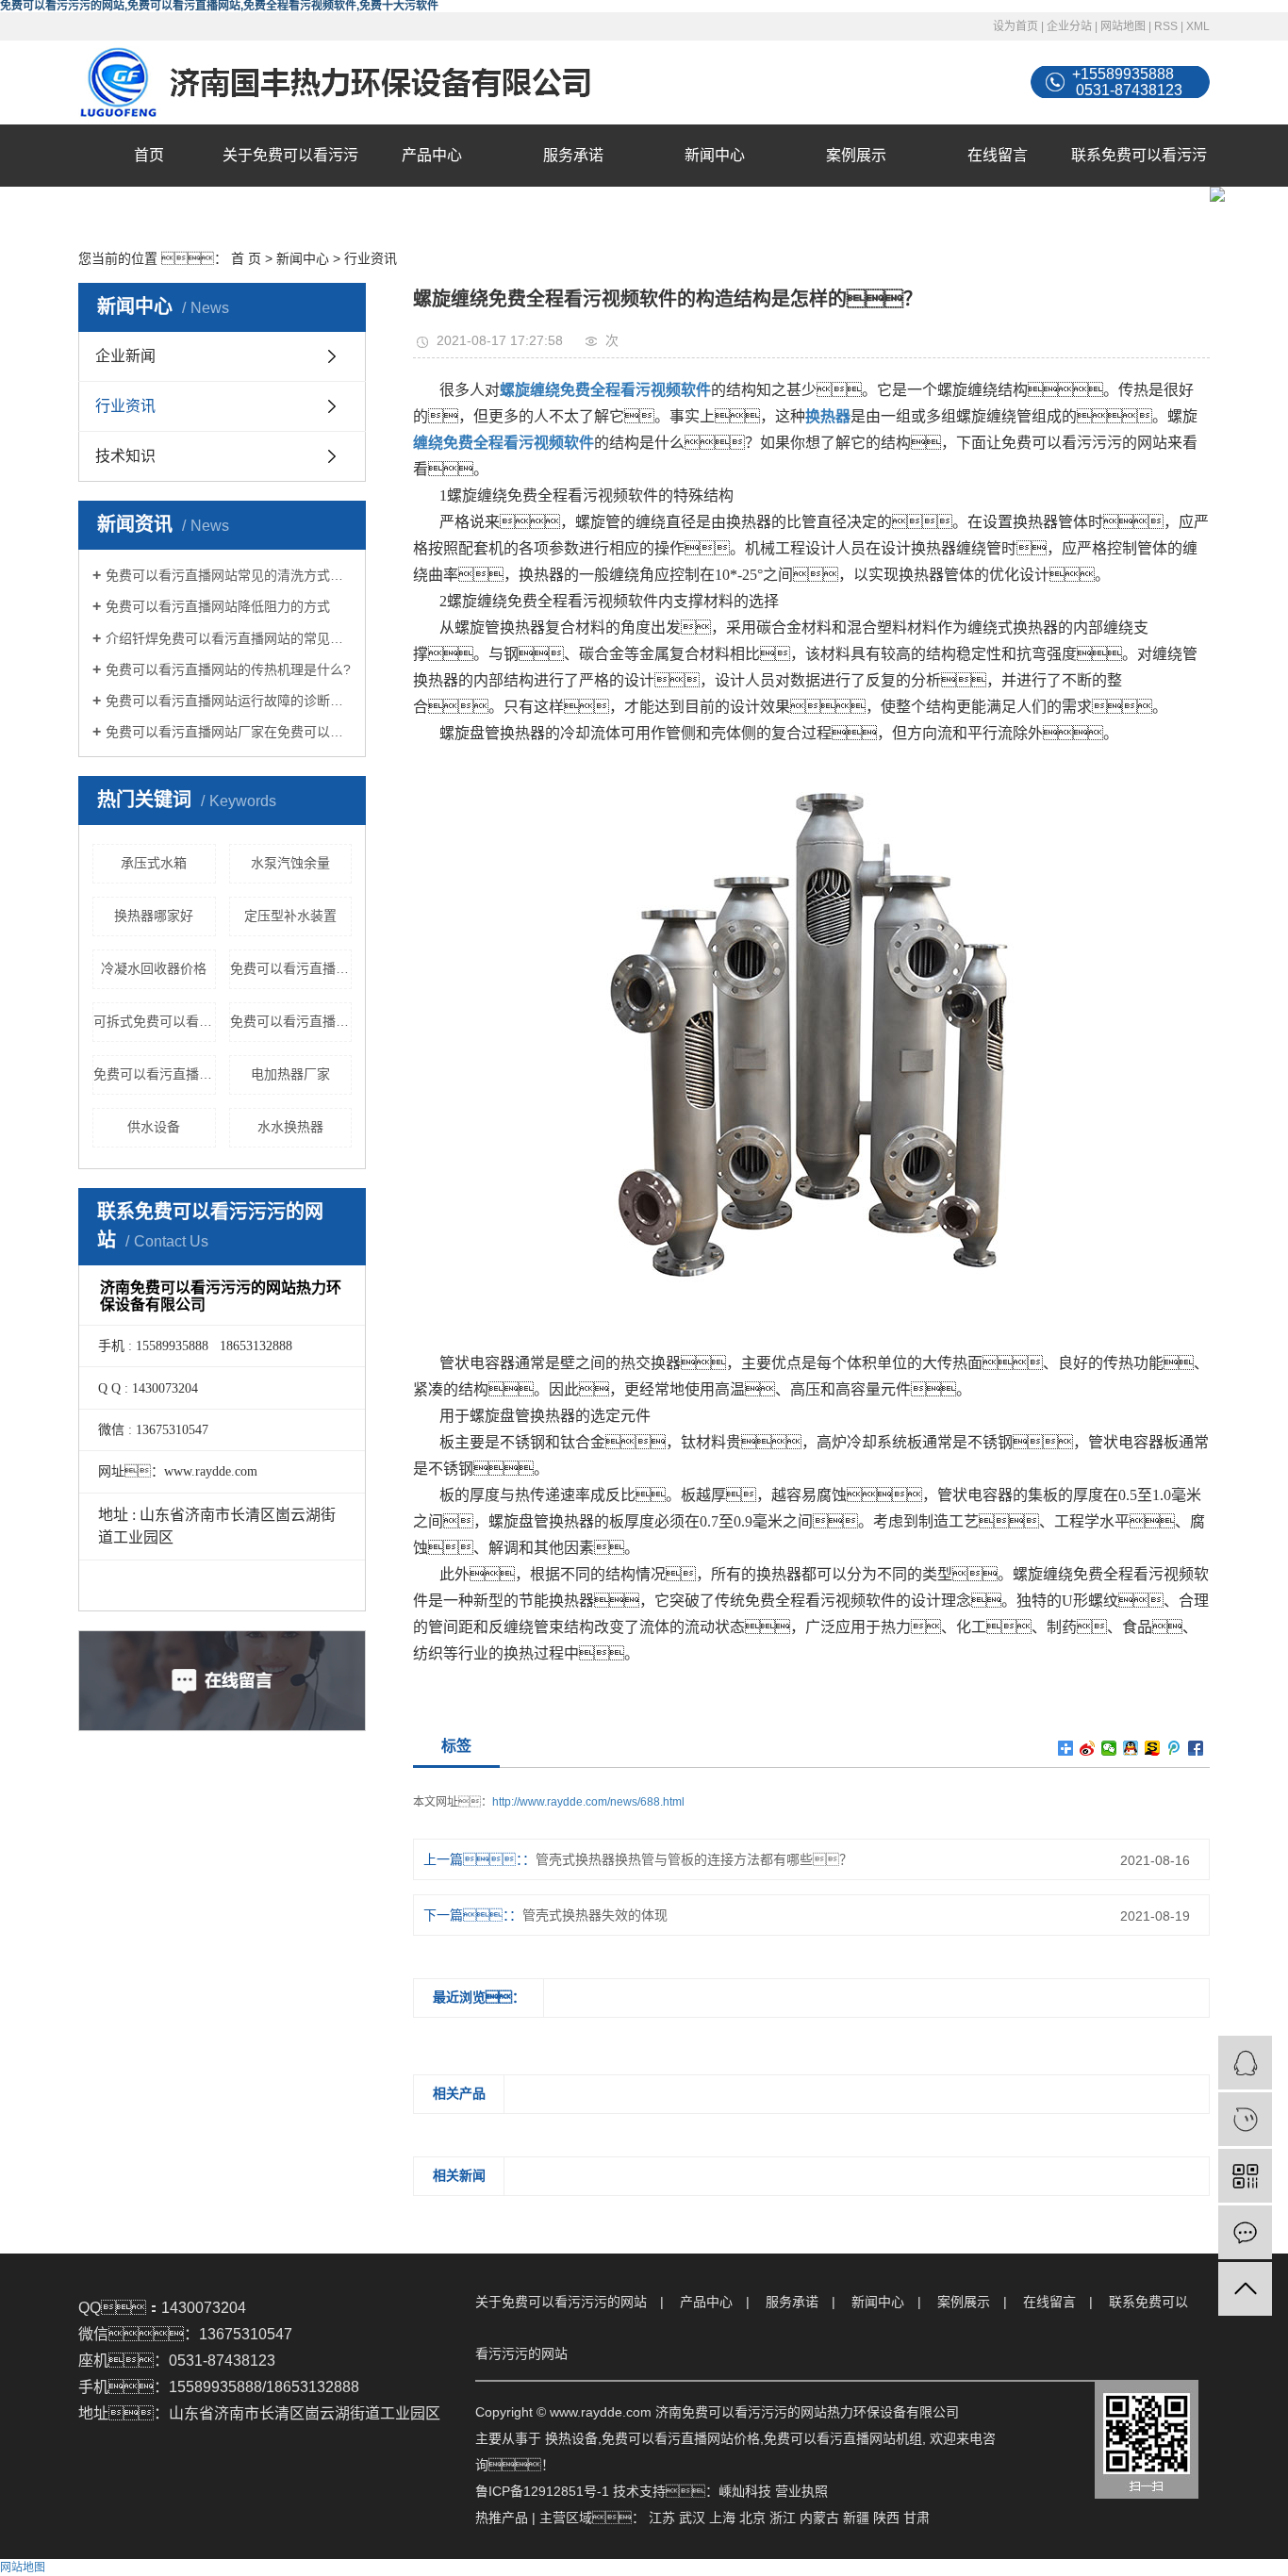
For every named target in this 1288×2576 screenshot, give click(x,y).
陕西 (886, 2518)
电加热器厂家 (290, 1074)
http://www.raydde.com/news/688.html (588, 1802)
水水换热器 (290, 1127)
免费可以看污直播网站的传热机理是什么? (228, 669)
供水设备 (154, 1127)
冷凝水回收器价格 (154, 968)
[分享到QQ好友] (1131, 1748)
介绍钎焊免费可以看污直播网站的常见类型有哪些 (229, 638)
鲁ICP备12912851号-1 (542, 2491)
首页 (149, 155)
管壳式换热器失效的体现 (595, 1915)
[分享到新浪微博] (1088, 1748)
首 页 (246, 258)
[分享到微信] (1109, 1748)
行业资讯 (371, 258)
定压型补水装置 (290, 916)
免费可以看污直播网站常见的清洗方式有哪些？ (229, 575)
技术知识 (125, 456)
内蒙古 (819, 2518)
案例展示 (856, 155)
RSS (1166, 26)
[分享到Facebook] (1196, 1748)
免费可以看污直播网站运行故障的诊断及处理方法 (229, 701)
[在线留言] (1245, 2232)
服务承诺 (573, 155)
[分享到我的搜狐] (1153, 1748)
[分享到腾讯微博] (1174, 1748)
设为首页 (1016, 26)
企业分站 (1069, 26)
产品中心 (432, 155)
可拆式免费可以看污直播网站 (155, 1021)
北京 (752, 2518)
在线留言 (998, 155)
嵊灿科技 (745, 2491)
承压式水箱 (154, 863)
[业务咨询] (1245, 2063)
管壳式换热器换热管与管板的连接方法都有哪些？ (694, 1859)
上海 (722, 2518)
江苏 (662, 2518)
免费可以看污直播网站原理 (155, 1074)
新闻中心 (715, 155)
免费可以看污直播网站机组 (291, 968)
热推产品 (502, 2518)
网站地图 (1123, 26)
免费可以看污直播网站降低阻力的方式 (218, 606)
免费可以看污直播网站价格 (291, 1021)
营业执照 (801, 2491)
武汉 (692, 2518)
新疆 (856, 2518)
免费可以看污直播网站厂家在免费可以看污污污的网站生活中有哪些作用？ (229, 732)
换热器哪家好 (154, 916)
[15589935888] (1245, 2119)
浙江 (783, 2518)
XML (1198, 26)
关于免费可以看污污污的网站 (290, 186)
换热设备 (571, 2438)
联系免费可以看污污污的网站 (1139, 186)
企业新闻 (125, 356)
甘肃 (916, 2518)
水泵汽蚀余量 (290, 863)
